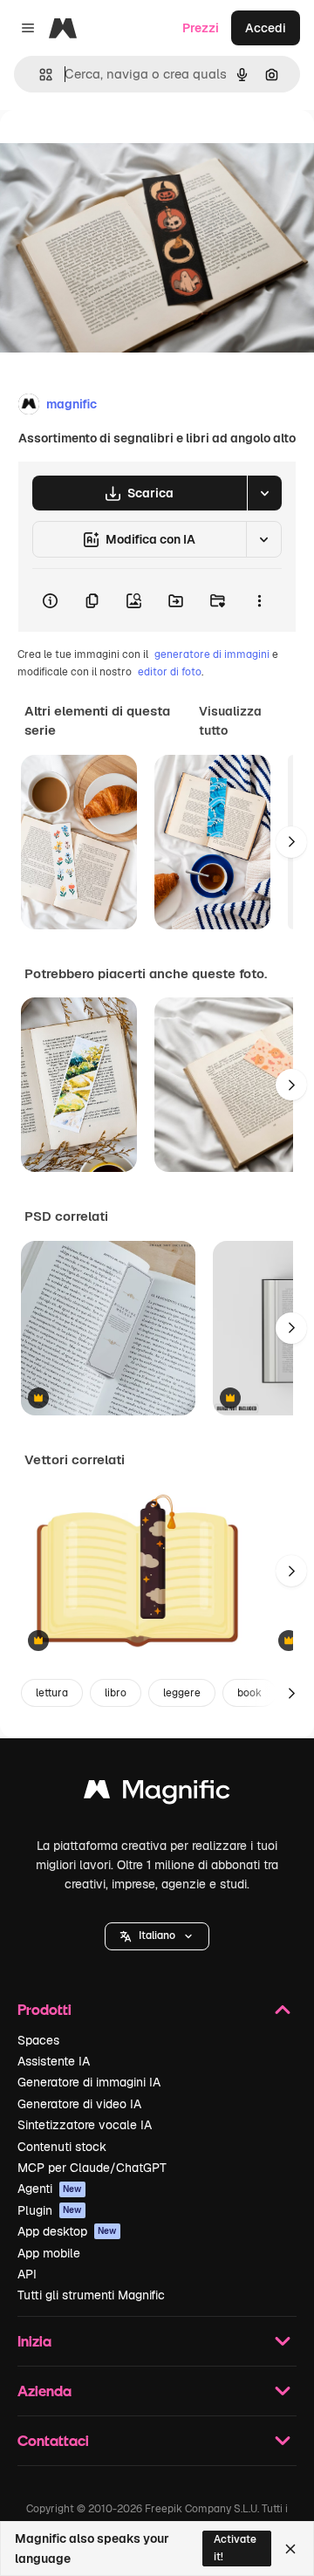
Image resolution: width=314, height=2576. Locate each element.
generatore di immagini (212, 654)
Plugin (50, 2210)
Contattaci (53, 2440)
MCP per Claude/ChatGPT (92, 2168)
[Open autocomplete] (39, 75)
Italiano (157, 1935)
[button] (157, 1936)
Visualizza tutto (230, 721)
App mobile (49, 2253)
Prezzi (201, 28)
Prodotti (44, 2009)
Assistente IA (54, 2061)
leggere (182, 1693)
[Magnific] (157, 1794)
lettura (52, 1693)
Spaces (38, 2040)
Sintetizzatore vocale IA (85, 2125)
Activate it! (235, 2548)
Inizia (34, 2341)
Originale (115, 150)
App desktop (67, 2231)
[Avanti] (291, 842)
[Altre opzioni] (259, 600)
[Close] (290, 2549)
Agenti (50, 2189)
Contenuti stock (62, 2147)
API (27, 2274)
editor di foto (170, 672)
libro (116, 1693)
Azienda (44, 2391)
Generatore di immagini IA (89, 2082)
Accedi (266, 28)
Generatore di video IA (79, 2104)
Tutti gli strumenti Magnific (91, 2295)
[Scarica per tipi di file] (264, 493)
